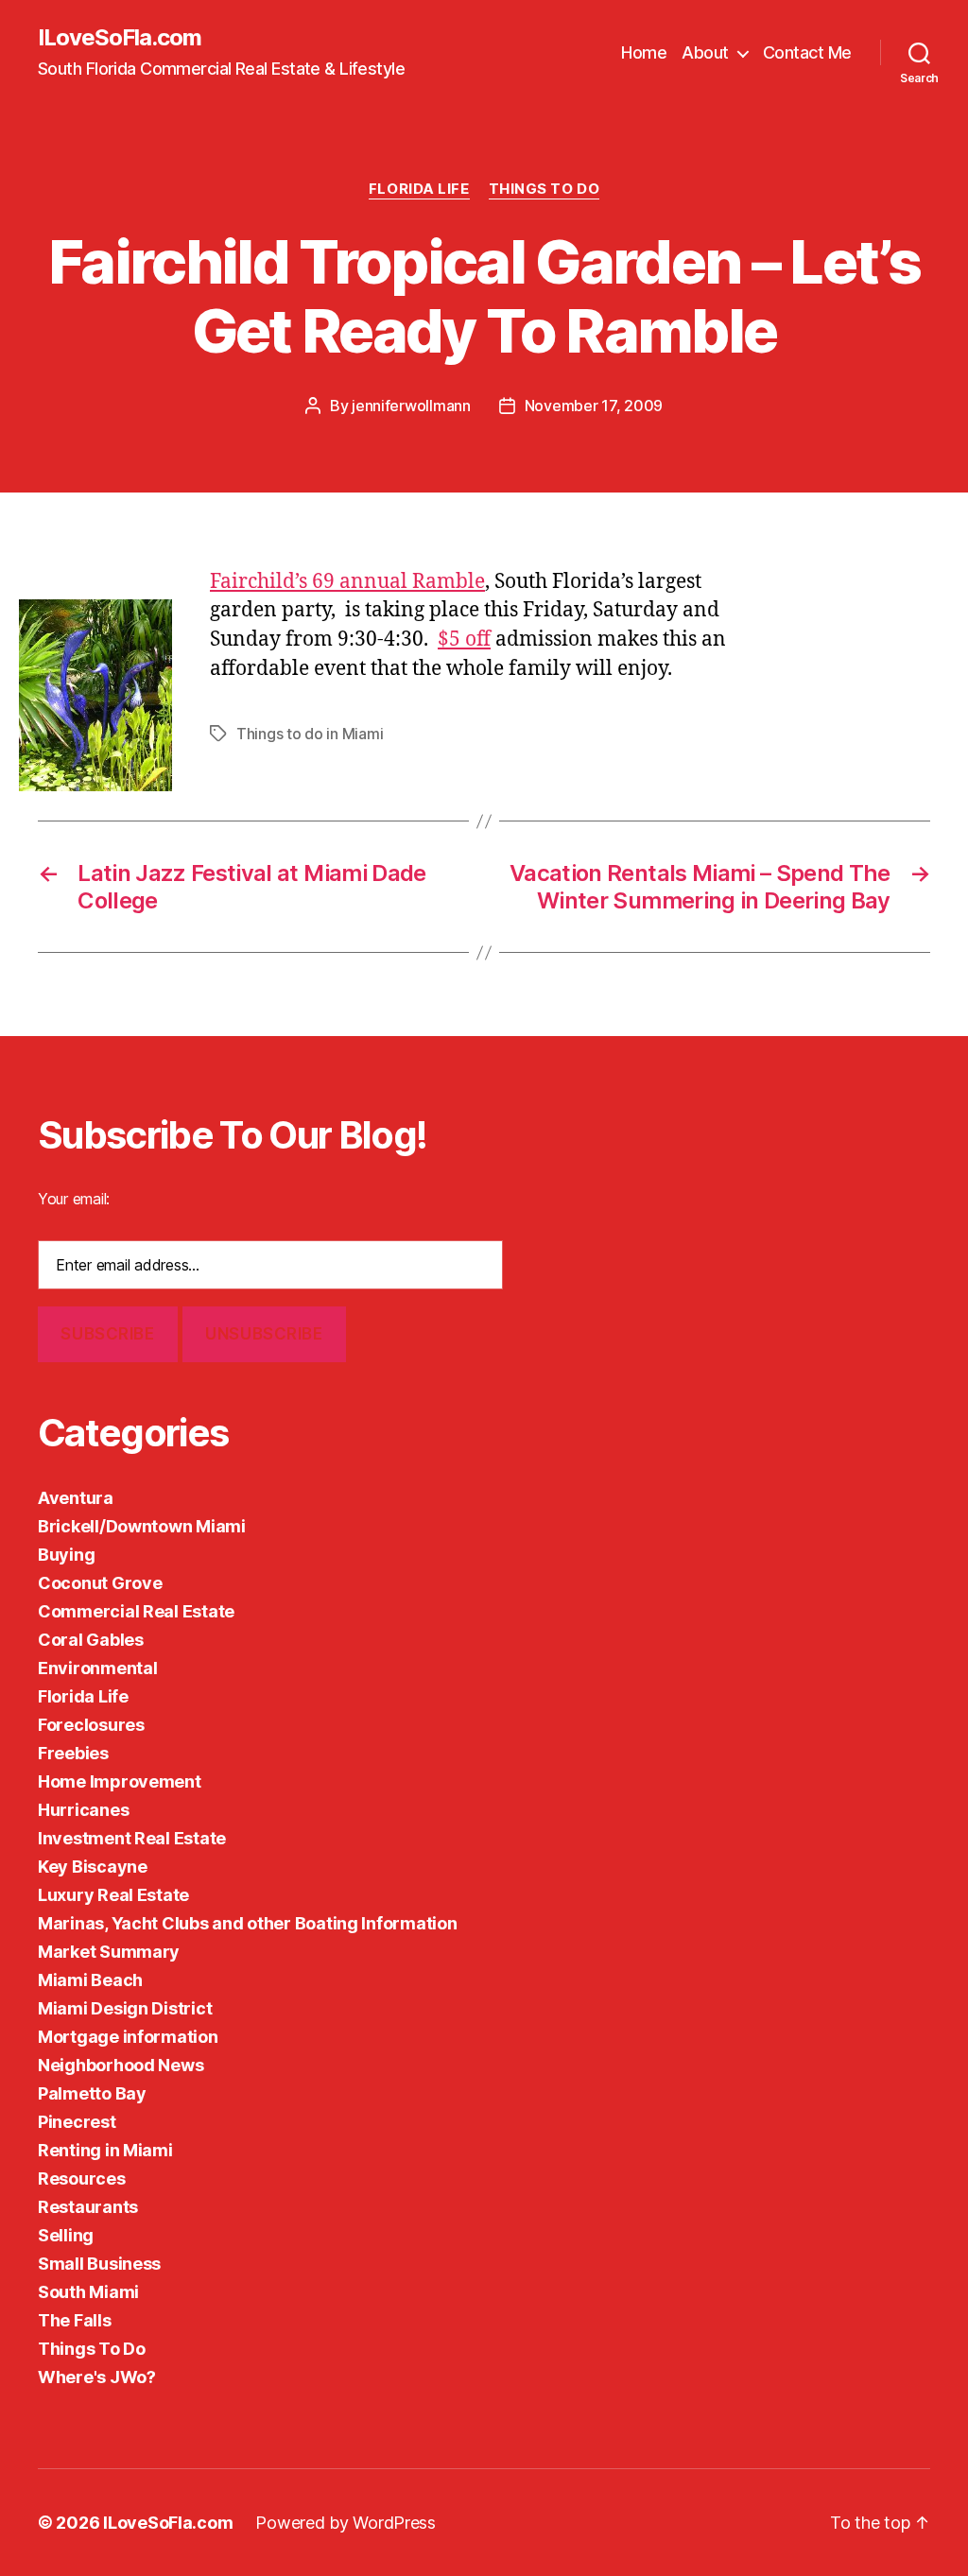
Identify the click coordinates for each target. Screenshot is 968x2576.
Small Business (99, 2264)
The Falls (75, 2320)
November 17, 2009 (594, 406)
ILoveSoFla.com (120, 38)
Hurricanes (83, 1810)
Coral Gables (91, 1640)
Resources (82, 2178)
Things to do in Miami (310, 734)
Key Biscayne (93, 1867)
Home (644, 52)
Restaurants (88, 2207)
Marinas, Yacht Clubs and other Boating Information (248, 1923)
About (705, 52)
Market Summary (109, 1952)
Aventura (76, 1498)
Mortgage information (128, 2037)
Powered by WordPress (346, 2523)
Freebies (73, 1753)
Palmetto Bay (92, 2093)
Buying (66, 1555)
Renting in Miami (105, 2150)
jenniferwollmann (411, 406)
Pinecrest (77, 2122)
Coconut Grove (100, 1583)
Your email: (74, 1199)
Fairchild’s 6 (267, 582)
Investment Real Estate (132, 1838)
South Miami (88, 2292)
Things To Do (544, 189)
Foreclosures (91, 1725)
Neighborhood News (121, 2065)
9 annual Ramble (404, 582)
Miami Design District (125, 2008)
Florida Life (419, 189)
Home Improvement (120, 1781)
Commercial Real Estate (136, 1611)
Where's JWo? (97, 2377)
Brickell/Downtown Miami (142, 1526)
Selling (66, 2235)
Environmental (98, 1668)
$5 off (464, 640)
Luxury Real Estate (113, 1895)
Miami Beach (90, 1980)
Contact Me (807, 52)
